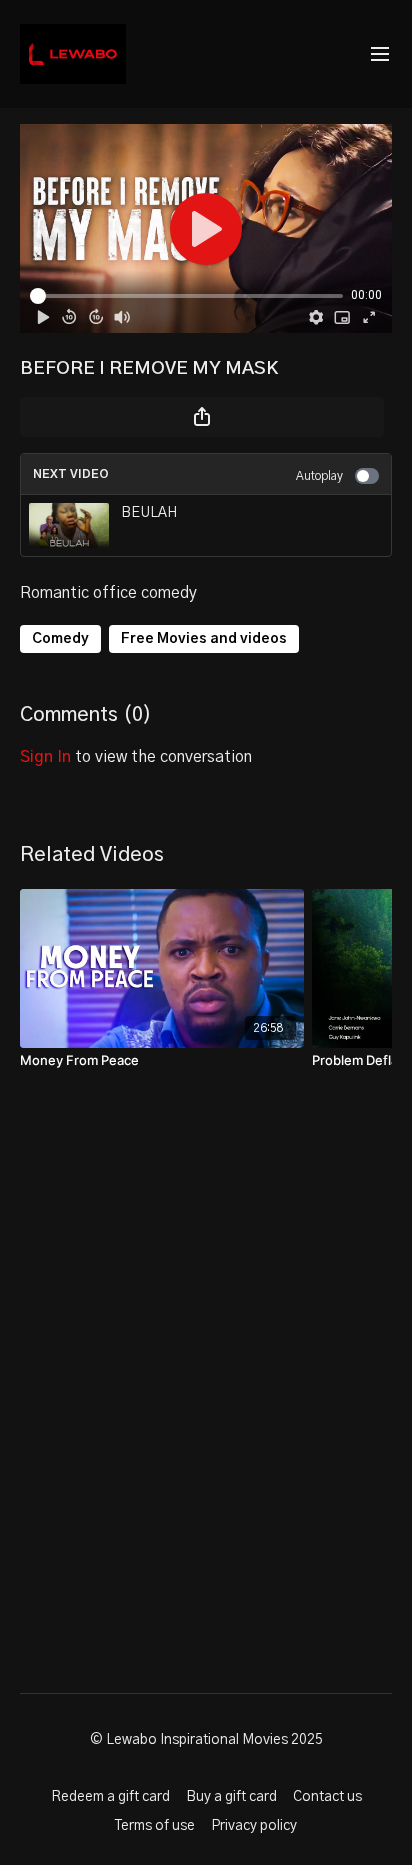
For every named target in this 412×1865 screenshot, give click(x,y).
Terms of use (155, 1826)
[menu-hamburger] (380, 54)
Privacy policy (254, 1826)
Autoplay (319, 476)
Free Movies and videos (204, 639)
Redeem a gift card (110, 1797)
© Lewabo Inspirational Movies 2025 (206, 1740)
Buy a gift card (231, 1797)
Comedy (60, 639)
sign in (45, 757)
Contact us (327, 1797)
